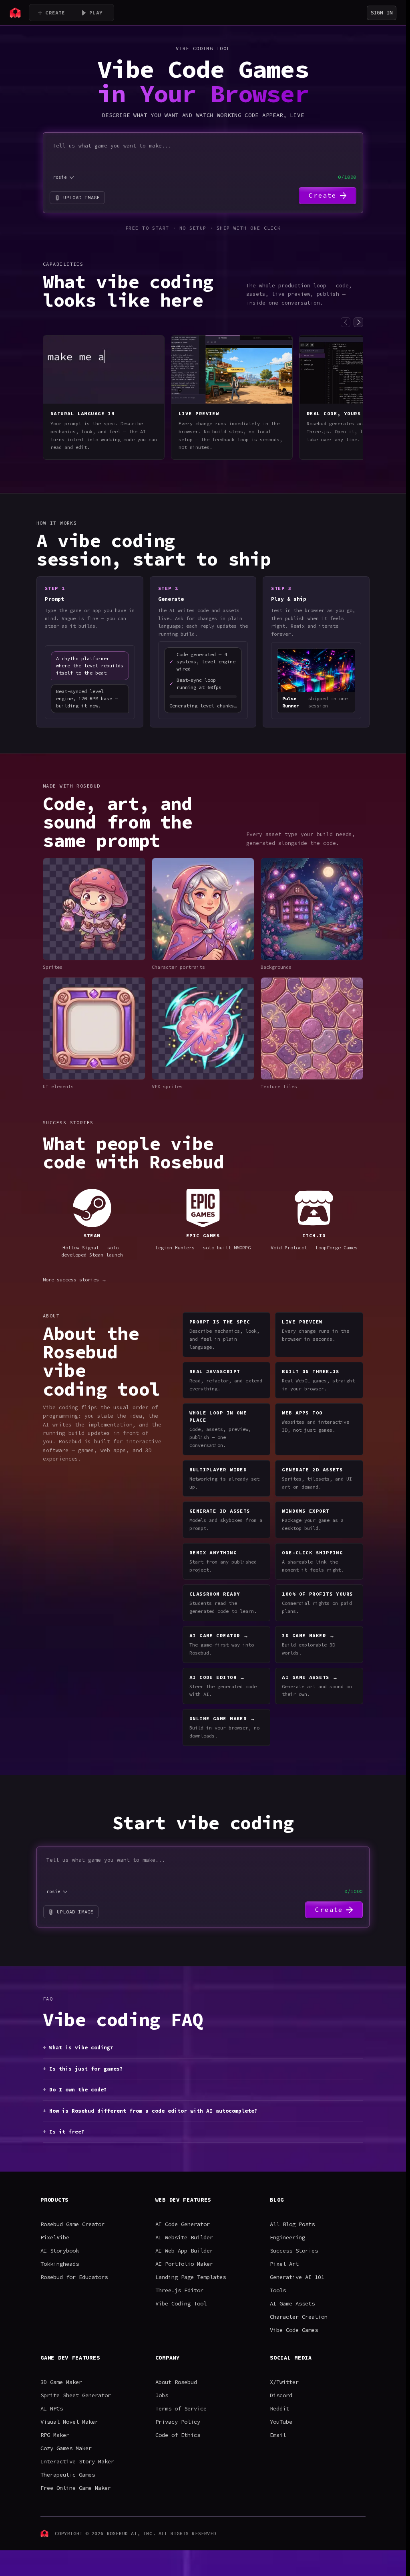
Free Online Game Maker (76, 2488)
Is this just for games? (86, 2069)
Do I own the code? (78, 2090)
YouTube (281, 2422)
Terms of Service (181, 2408)
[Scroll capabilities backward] (346, 322)
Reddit (279, 2408)
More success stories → (75, 1280)
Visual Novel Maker (69, 2422)
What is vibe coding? (81, 2048)
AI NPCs (52, 2408)
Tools (278, 2290)
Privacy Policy (178, 2422)
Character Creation (299, 2317)
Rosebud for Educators (74, 2277)
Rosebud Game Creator (72, 2224)
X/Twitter (284, 2382)
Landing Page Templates (191, 2277)
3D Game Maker (61, 2382)
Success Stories (294, 2251)
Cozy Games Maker (66, 2448)
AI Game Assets (292, 2303)
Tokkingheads (60, 2264)
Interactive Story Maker (77, 2461)
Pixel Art (284, 2264)
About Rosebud (176, 2382)
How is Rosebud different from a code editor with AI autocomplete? (153, 2111)
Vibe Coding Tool (181, 2303)
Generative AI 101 (297, 2277)
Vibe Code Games (294, 2330)
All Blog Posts (292, 2224)
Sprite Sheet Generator (76, 2395)
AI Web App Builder (184, 2251)
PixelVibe (55, 2237)
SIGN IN (382, 12)
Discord (281, 2395)
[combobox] (64, 177)
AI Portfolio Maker (184, 2264)
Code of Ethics (178, 2435)
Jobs (162, 2395)
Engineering (287, 2237)
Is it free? (67, 2132)
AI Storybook (60, 2251)
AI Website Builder (184, 2237)
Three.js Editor (179, 2290)
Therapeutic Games (68, 2475)
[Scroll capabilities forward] (358, 322)
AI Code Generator (183, 2224)
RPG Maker (55, 2435)
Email (278, 2435)
